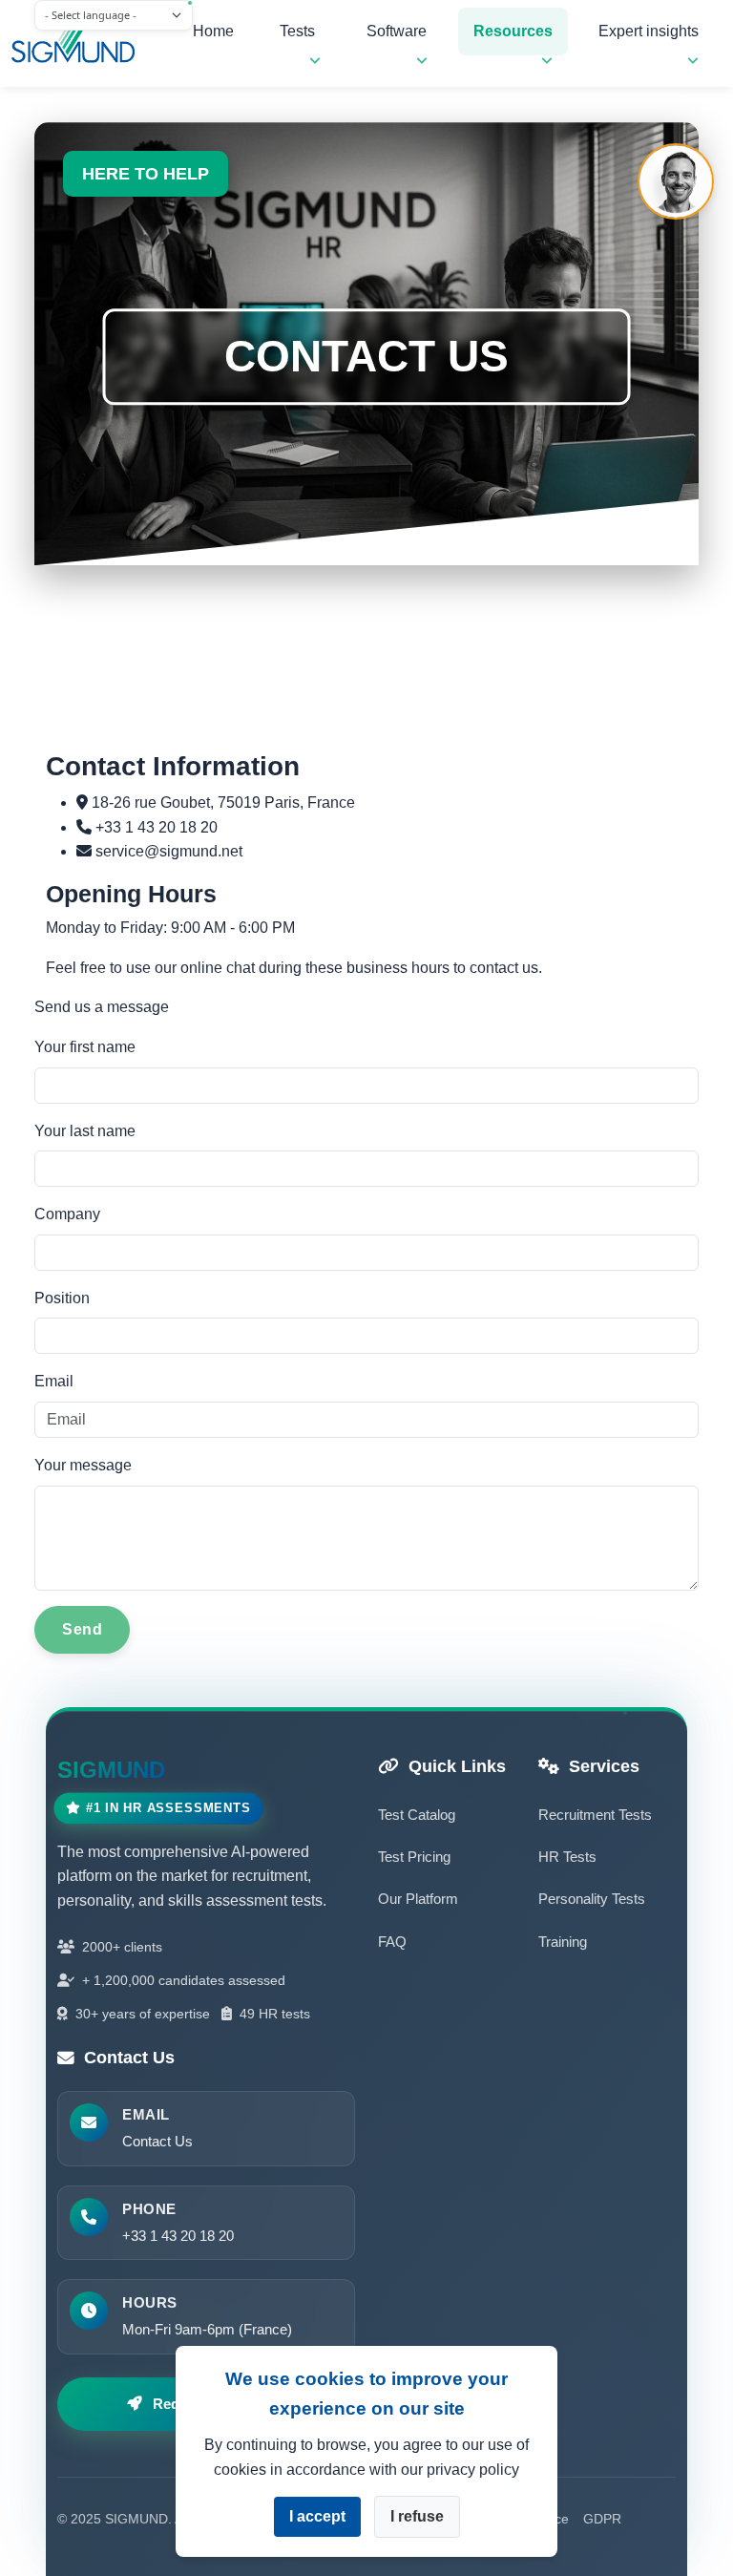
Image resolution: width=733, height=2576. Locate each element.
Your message (83, 1465)
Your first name (85, 1047)
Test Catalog (417, 1815)
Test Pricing (414, 1857)
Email (54, 1381)
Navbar (83, 44)
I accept (317, 2516)
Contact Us (157, 2141)
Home (213, 31)
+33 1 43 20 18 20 (178, 2236)
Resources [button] (513, 31)
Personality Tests (592, 1899)
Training (563, 1942)
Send (82, 1629)
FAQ (392, 1942)
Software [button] (397, 31)
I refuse (417, 2516)
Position (62, 1298)
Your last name (85, 1131)
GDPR (602, 2519)
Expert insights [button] (649, 31)
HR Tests (567, 1857)
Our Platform (418, 1899)
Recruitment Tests (595, 1815)
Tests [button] (297, 31)
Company (67, 1214)
